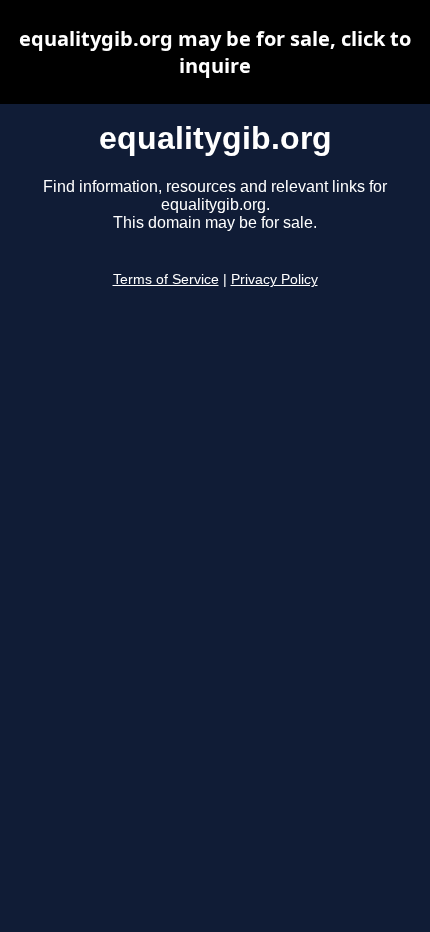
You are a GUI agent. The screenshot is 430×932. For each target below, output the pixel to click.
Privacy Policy (274, 279)
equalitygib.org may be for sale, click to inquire (215, 52)
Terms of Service (166, 279)
